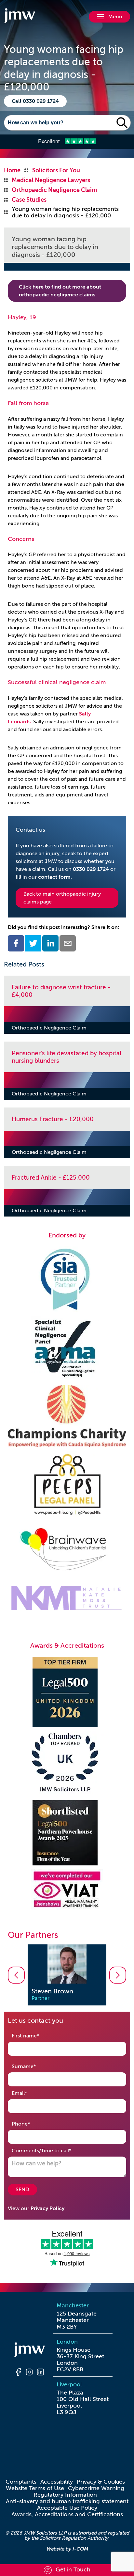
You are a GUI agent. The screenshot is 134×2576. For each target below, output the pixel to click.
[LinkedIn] (40, 2373)
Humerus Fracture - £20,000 (53, 1119)
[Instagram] (29, 2373)
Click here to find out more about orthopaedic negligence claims (60, 291)
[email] (68, 943)
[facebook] (16, 943)
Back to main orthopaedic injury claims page (62, 898)
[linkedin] (50, 943)
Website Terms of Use (35, 2488)
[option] (67, 1975)
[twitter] (33, 943)
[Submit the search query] (122, 123)
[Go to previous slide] (16, 1975)
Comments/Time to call (52, 2151)
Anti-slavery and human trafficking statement (67, 2501)
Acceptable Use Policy (67, 2508)
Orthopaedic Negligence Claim (49, 1028)
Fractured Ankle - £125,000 (51, 1178)
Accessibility (57, 2482)
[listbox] (67, 1975)
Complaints (21, 2482)
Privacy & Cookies (101, 2482)
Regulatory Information (65, 2495)
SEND (22, 2190)
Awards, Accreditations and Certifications (67, 2514)
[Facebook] (18, 2373)
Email (30, 2093)
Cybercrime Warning (96, 2488)
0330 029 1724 (91, 869)
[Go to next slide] (118, 1975)
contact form (54, 877)
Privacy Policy (47, 2208)
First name (36, 2036)
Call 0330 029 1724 (35, 101)
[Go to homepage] (20, 17)
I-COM (80, 2549)
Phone (31, 2124)
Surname (34, 2066)
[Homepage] (29, 2351)
